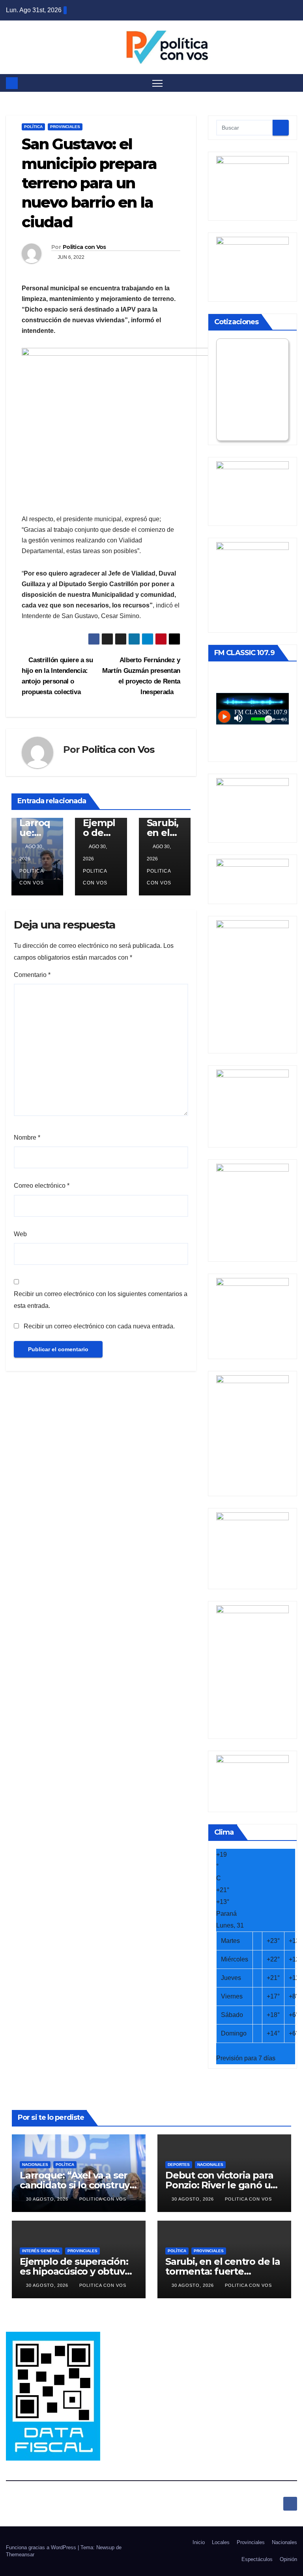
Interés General (41, 2251)
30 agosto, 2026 (48, 2199)
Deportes (179, 2165)
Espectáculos (257, 2559)
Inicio (199, 2542)
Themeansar (20, 2555)
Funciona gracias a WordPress (42, 2547)
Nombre (27, 1138)
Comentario (32, 975)
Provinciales (65, 127)
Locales (221, 2542)
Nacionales (35, 2165)
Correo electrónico (42, 1186)
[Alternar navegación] (158, 83)
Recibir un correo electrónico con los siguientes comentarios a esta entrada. (101, 1300)
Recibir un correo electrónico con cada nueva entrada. (99, 1326)
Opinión (288, 2559)
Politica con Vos (84, 247)
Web (20, 1234)
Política (33, 127)
